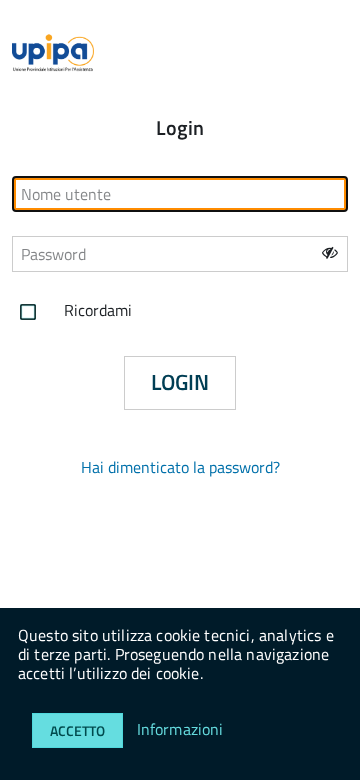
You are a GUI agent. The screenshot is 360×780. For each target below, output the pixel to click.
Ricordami (96, 310)
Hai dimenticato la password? (180, 467)
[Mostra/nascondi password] (330, 252)
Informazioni (180, 729)
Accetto (77, 730)
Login (180, 382)
